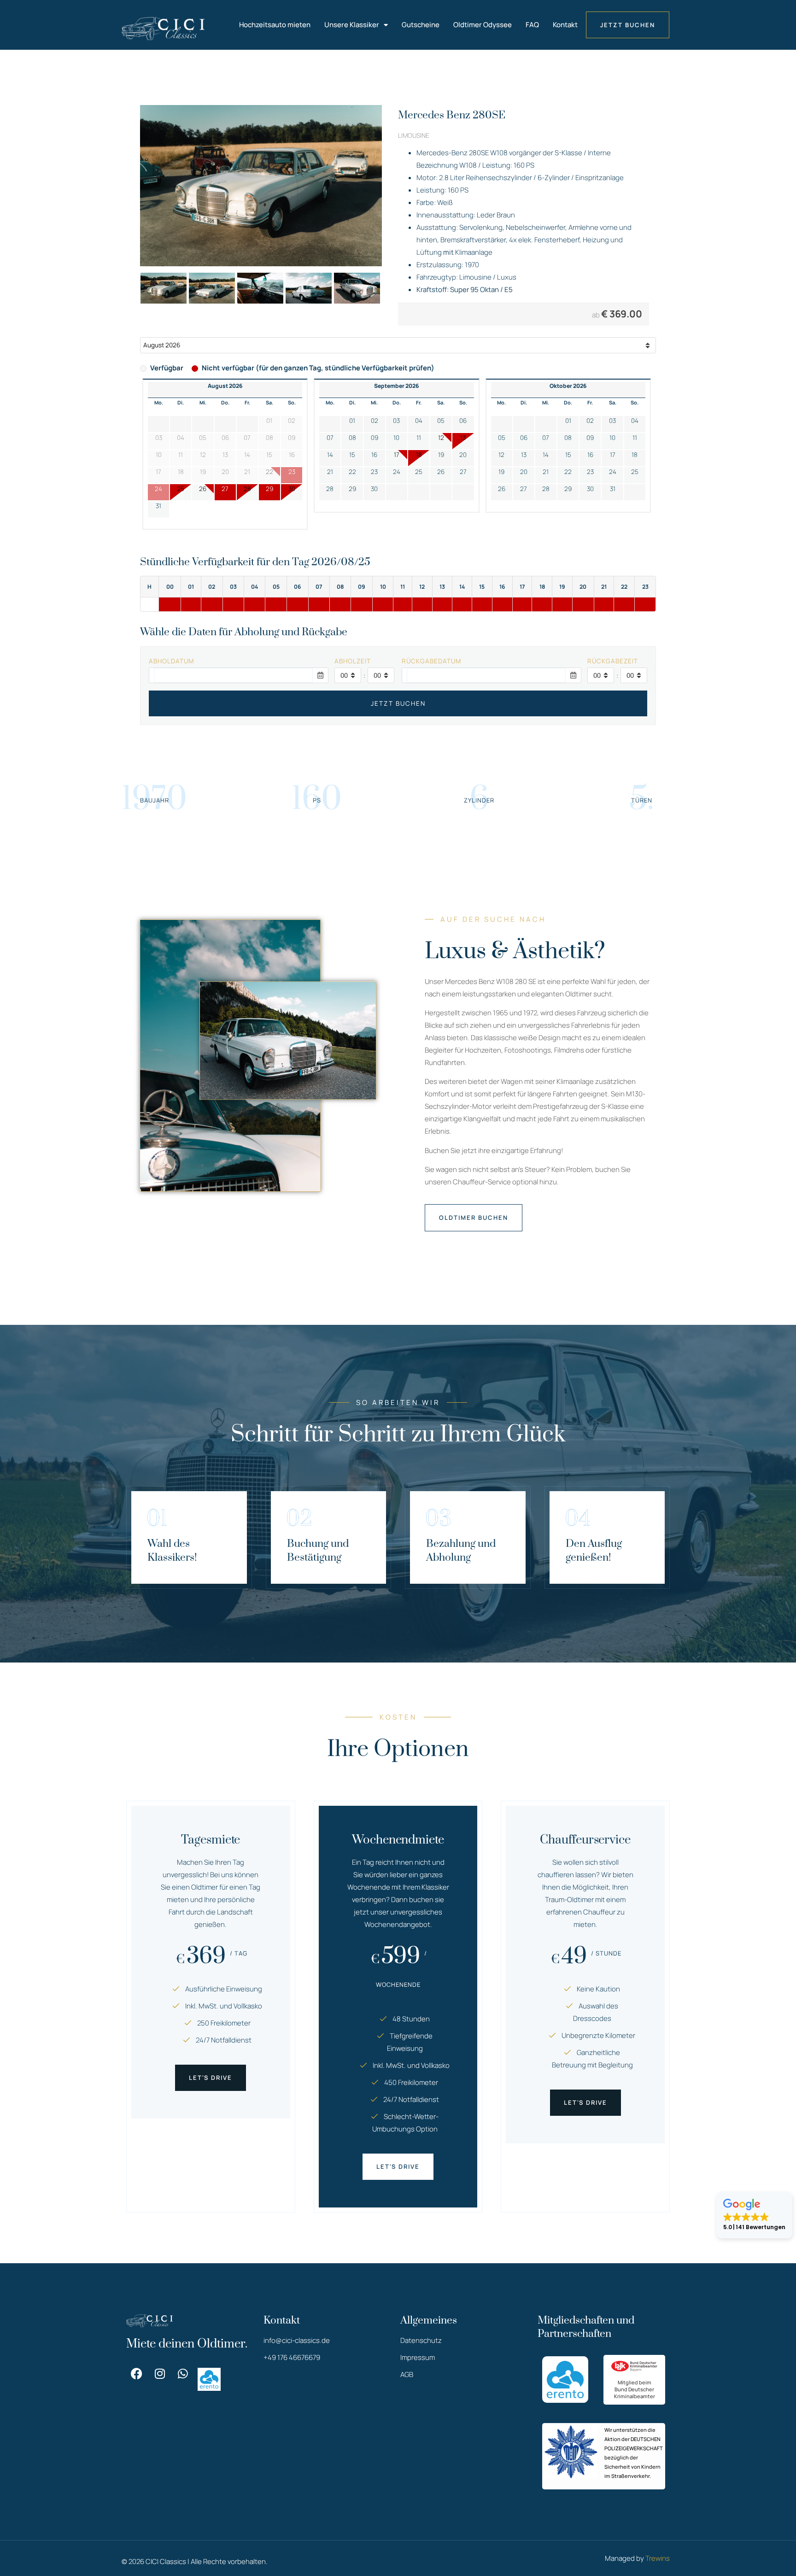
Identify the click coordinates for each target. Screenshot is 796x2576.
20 (463, 455)
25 (181, 489)
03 (396, 421)
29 (269, 489)
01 (352, 421)
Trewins (658, 2558)
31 (158, 506)
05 (441, 421)
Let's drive (211, 2078)
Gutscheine (421, 25)
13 (463, 438)
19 (441, 455)
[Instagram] (160, 2374)
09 (375, 438)
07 (330, 438)
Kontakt (565, 25)
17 (397, 455)
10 (396, 438)
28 (247, 489)
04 (419, 421)
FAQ (532, 25)
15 (352, 455)
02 (375, 421)
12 (441, 438)
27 (225, 489)
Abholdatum (171, 661)
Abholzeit (353, 661)
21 (330, 472)
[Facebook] (137, 2374)
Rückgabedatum (431, 661)
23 (374, 472)
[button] (754, 2215)
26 (203, 489)
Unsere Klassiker (352, 25)
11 (419, 438)
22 (352, 472)
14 (330, 455)
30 (292, 489)
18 (419, 455)
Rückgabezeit (613, 661)
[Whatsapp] (183, 2374)
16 (374, 455)
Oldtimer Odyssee (483, 25)
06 (463, 421)
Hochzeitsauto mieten (275, 25)
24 (397, 472)
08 (352, 438)
